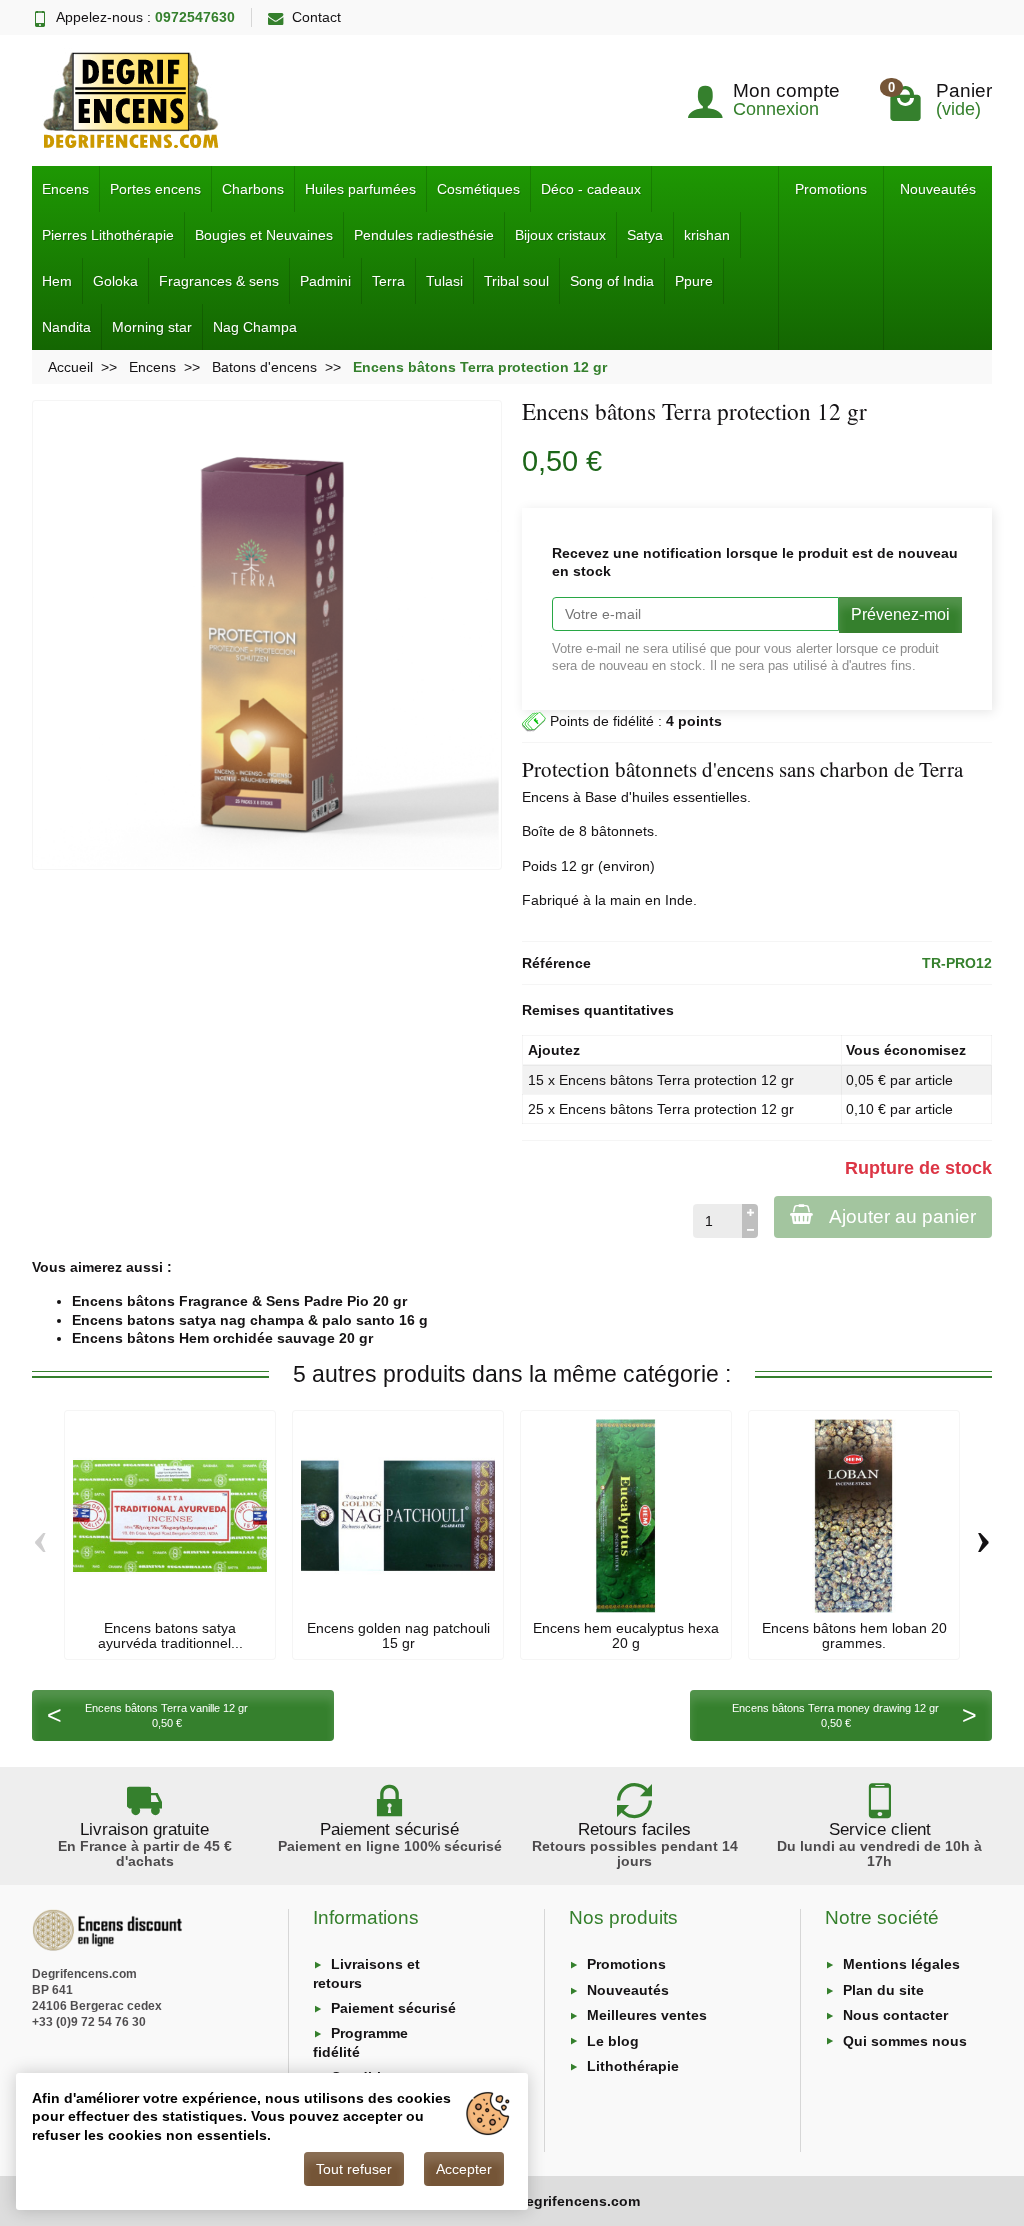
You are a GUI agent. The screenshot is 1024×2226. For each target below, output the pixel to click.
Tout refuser (354, 2169)
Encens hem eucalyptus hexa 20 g (626, 1635)
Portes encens (155, 189)
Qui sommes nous (905, 2041)
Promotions (831, 189)
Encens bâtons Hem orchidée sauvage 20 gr (222, 1338)
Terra (388, 281)
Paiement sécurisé (393, 2008)
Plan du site (883, 1990)
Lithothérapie (633, 2066)
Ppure (694, 281)
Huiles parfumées (360, 189)
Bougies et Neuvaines (264, 235)
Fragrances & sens (219, 281)
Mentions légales (901, 1964)
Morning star (152, 327)
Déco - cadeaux (591, 189)
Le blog (613, 2041)
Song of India (612, 281)
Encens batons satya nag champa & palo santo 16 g (250, 1320)
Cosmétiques (478, 189)
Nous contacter (895, 2015)
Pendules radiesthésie (424, 235)
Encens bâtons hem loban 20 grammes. (854, 1635)
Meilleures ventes (647, 2015)
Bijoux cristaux (560, 235)
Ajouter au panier (902, 1216)
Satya (645, 235)
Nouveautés (938, 189)
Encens (65, 189)
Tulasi (444, 281)
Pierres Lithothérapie (108, 235)
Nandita (66, 327)
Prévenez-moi (900, 614)
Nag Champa (255, 327)
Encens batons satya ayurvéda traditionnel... (170, 1635)
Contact (316, 17)
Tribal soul (516, 281)
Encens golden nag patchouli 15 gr (398, 1635)
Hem (57, 281)
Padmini (325, 281)
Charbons (253, 189)
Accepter (464, 2169)
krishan (707, 235)
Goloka (115, 281)
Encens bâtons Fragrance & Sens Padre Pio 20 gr (239, 1301)
